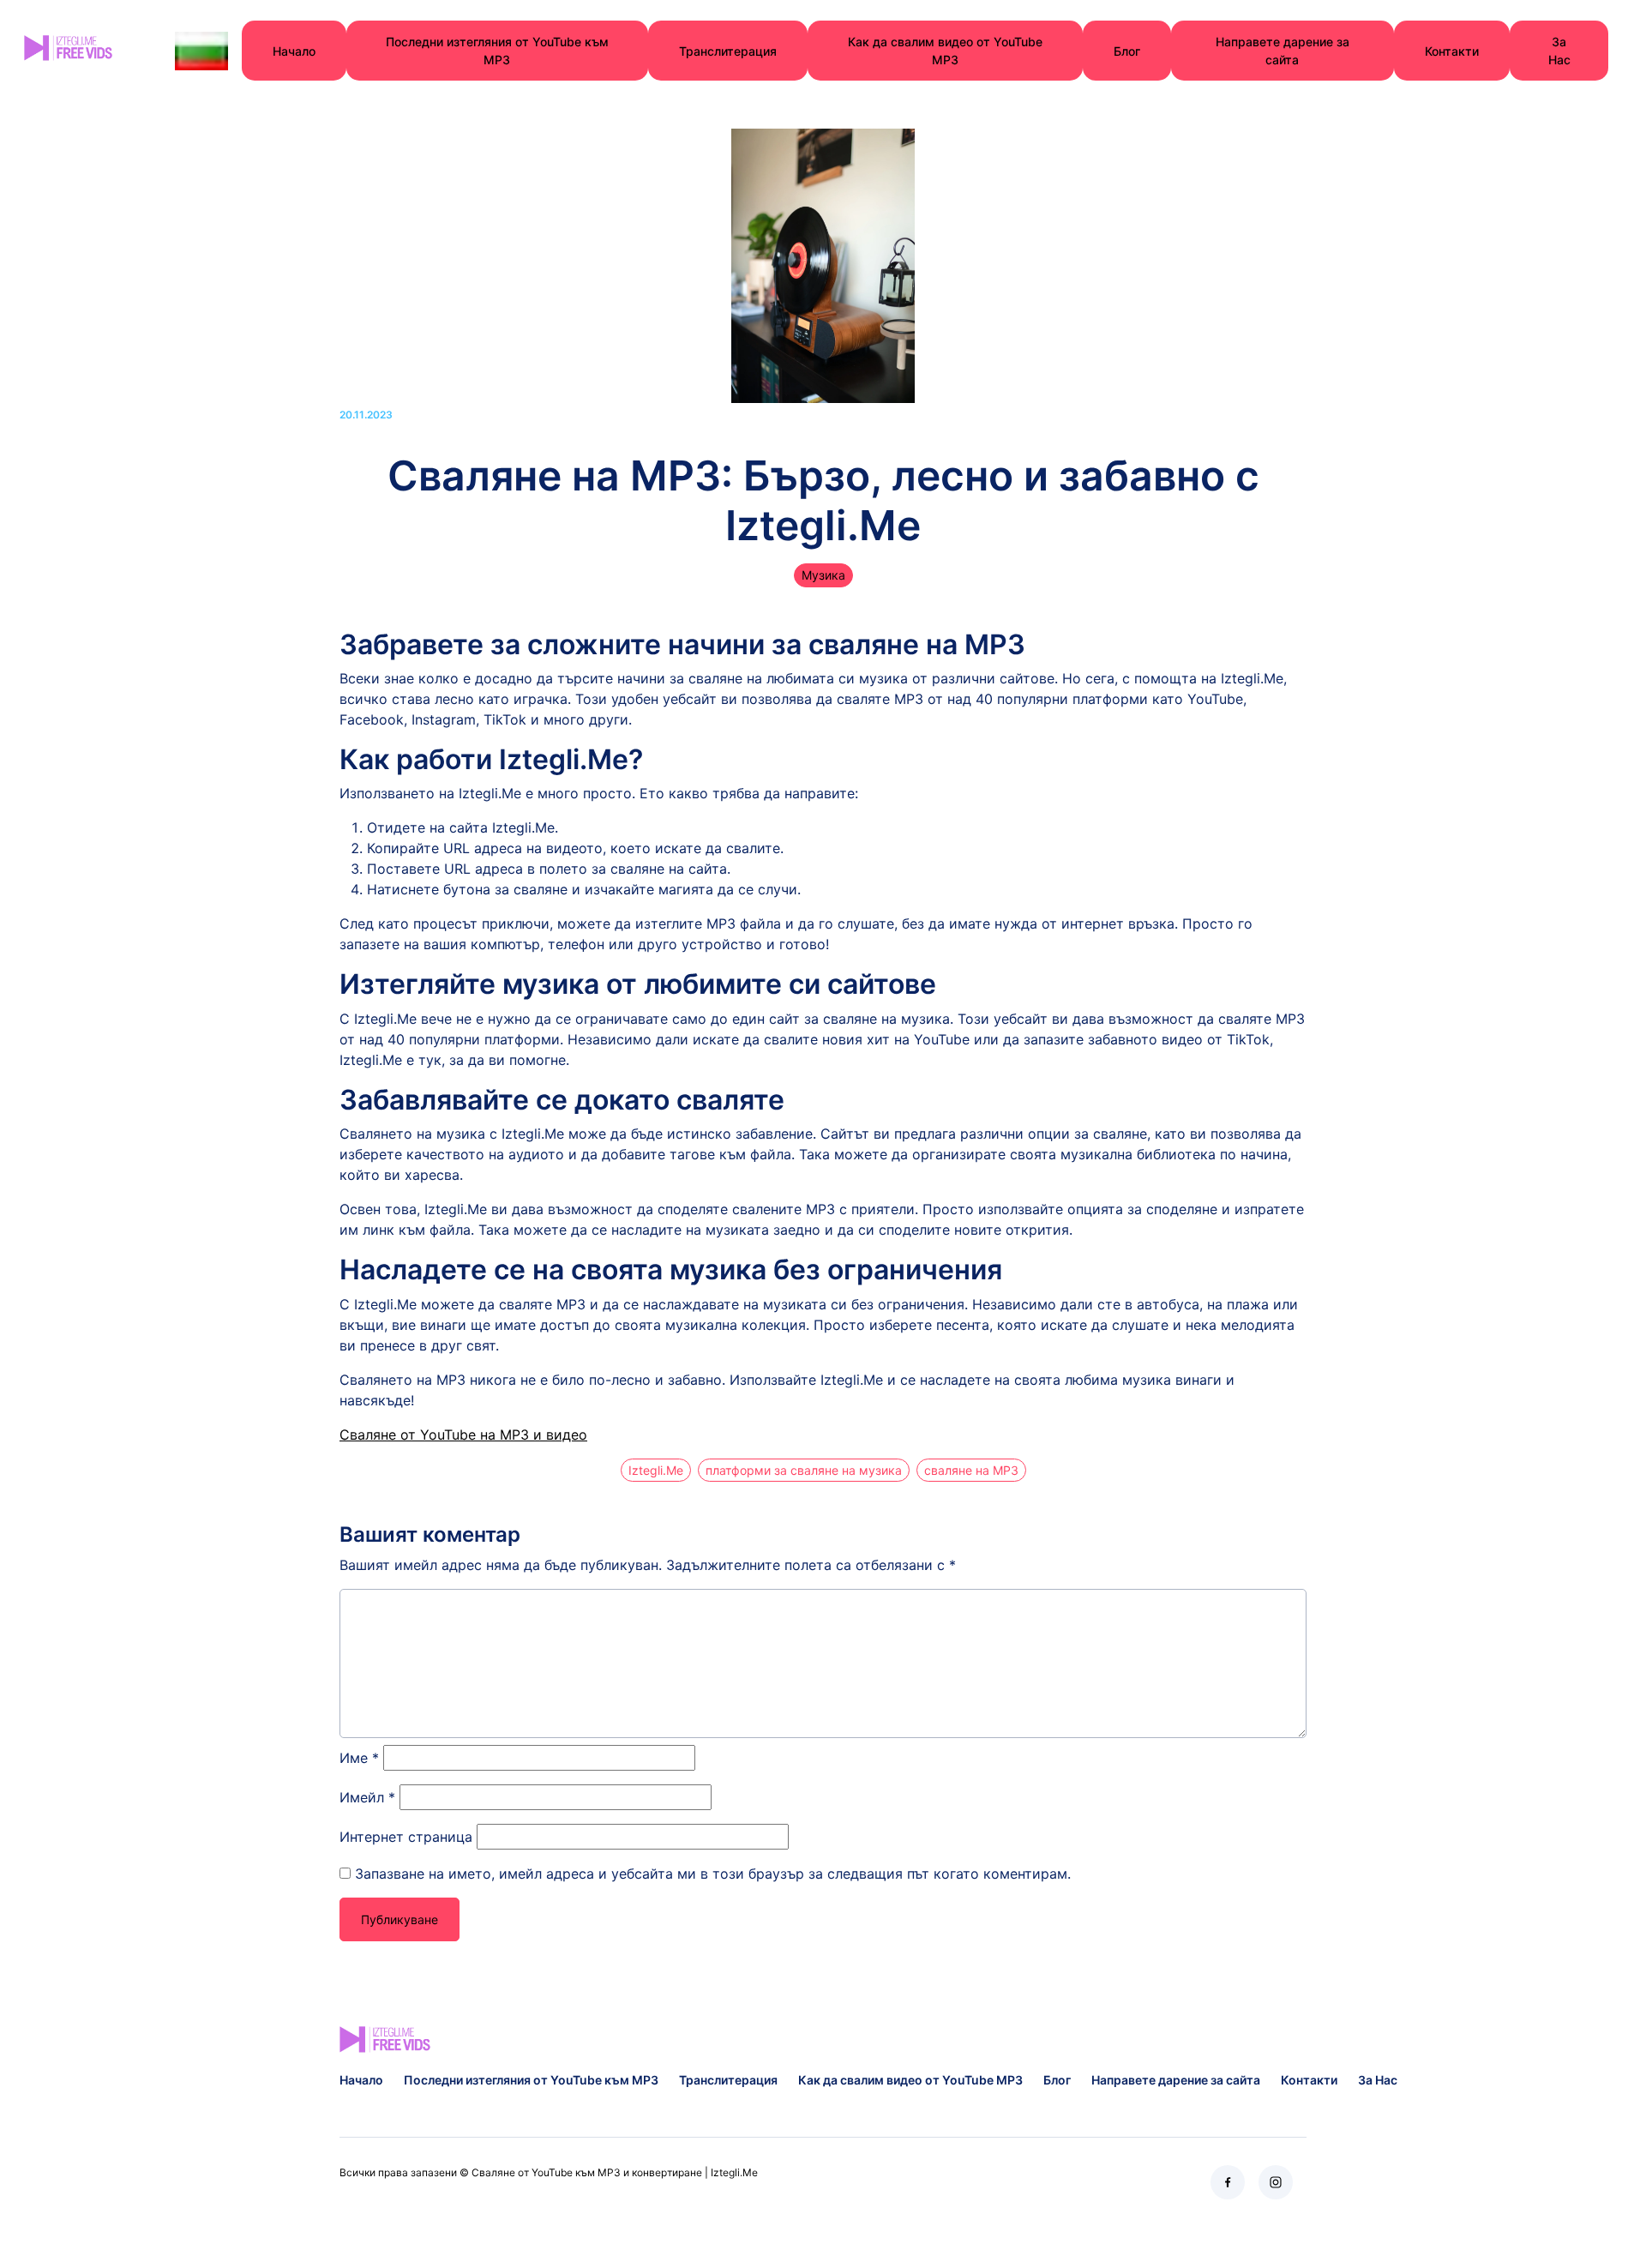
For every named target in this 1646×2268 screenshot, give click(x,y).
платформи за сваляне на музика (804, 1470)
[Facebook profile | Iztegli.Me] (1228, 2182)
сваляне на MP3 (971, 1470)
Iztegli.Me (656, 1470)
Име (359, 1758)
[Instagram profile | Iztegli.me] (1276, 2182)
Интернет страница (406, 1837)
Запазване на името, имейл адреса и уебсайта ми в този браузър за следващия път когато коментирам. (713, 1874)
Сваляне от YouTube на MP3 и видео (463, 1435)
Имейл (367, 1797)
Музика (823, 575)
